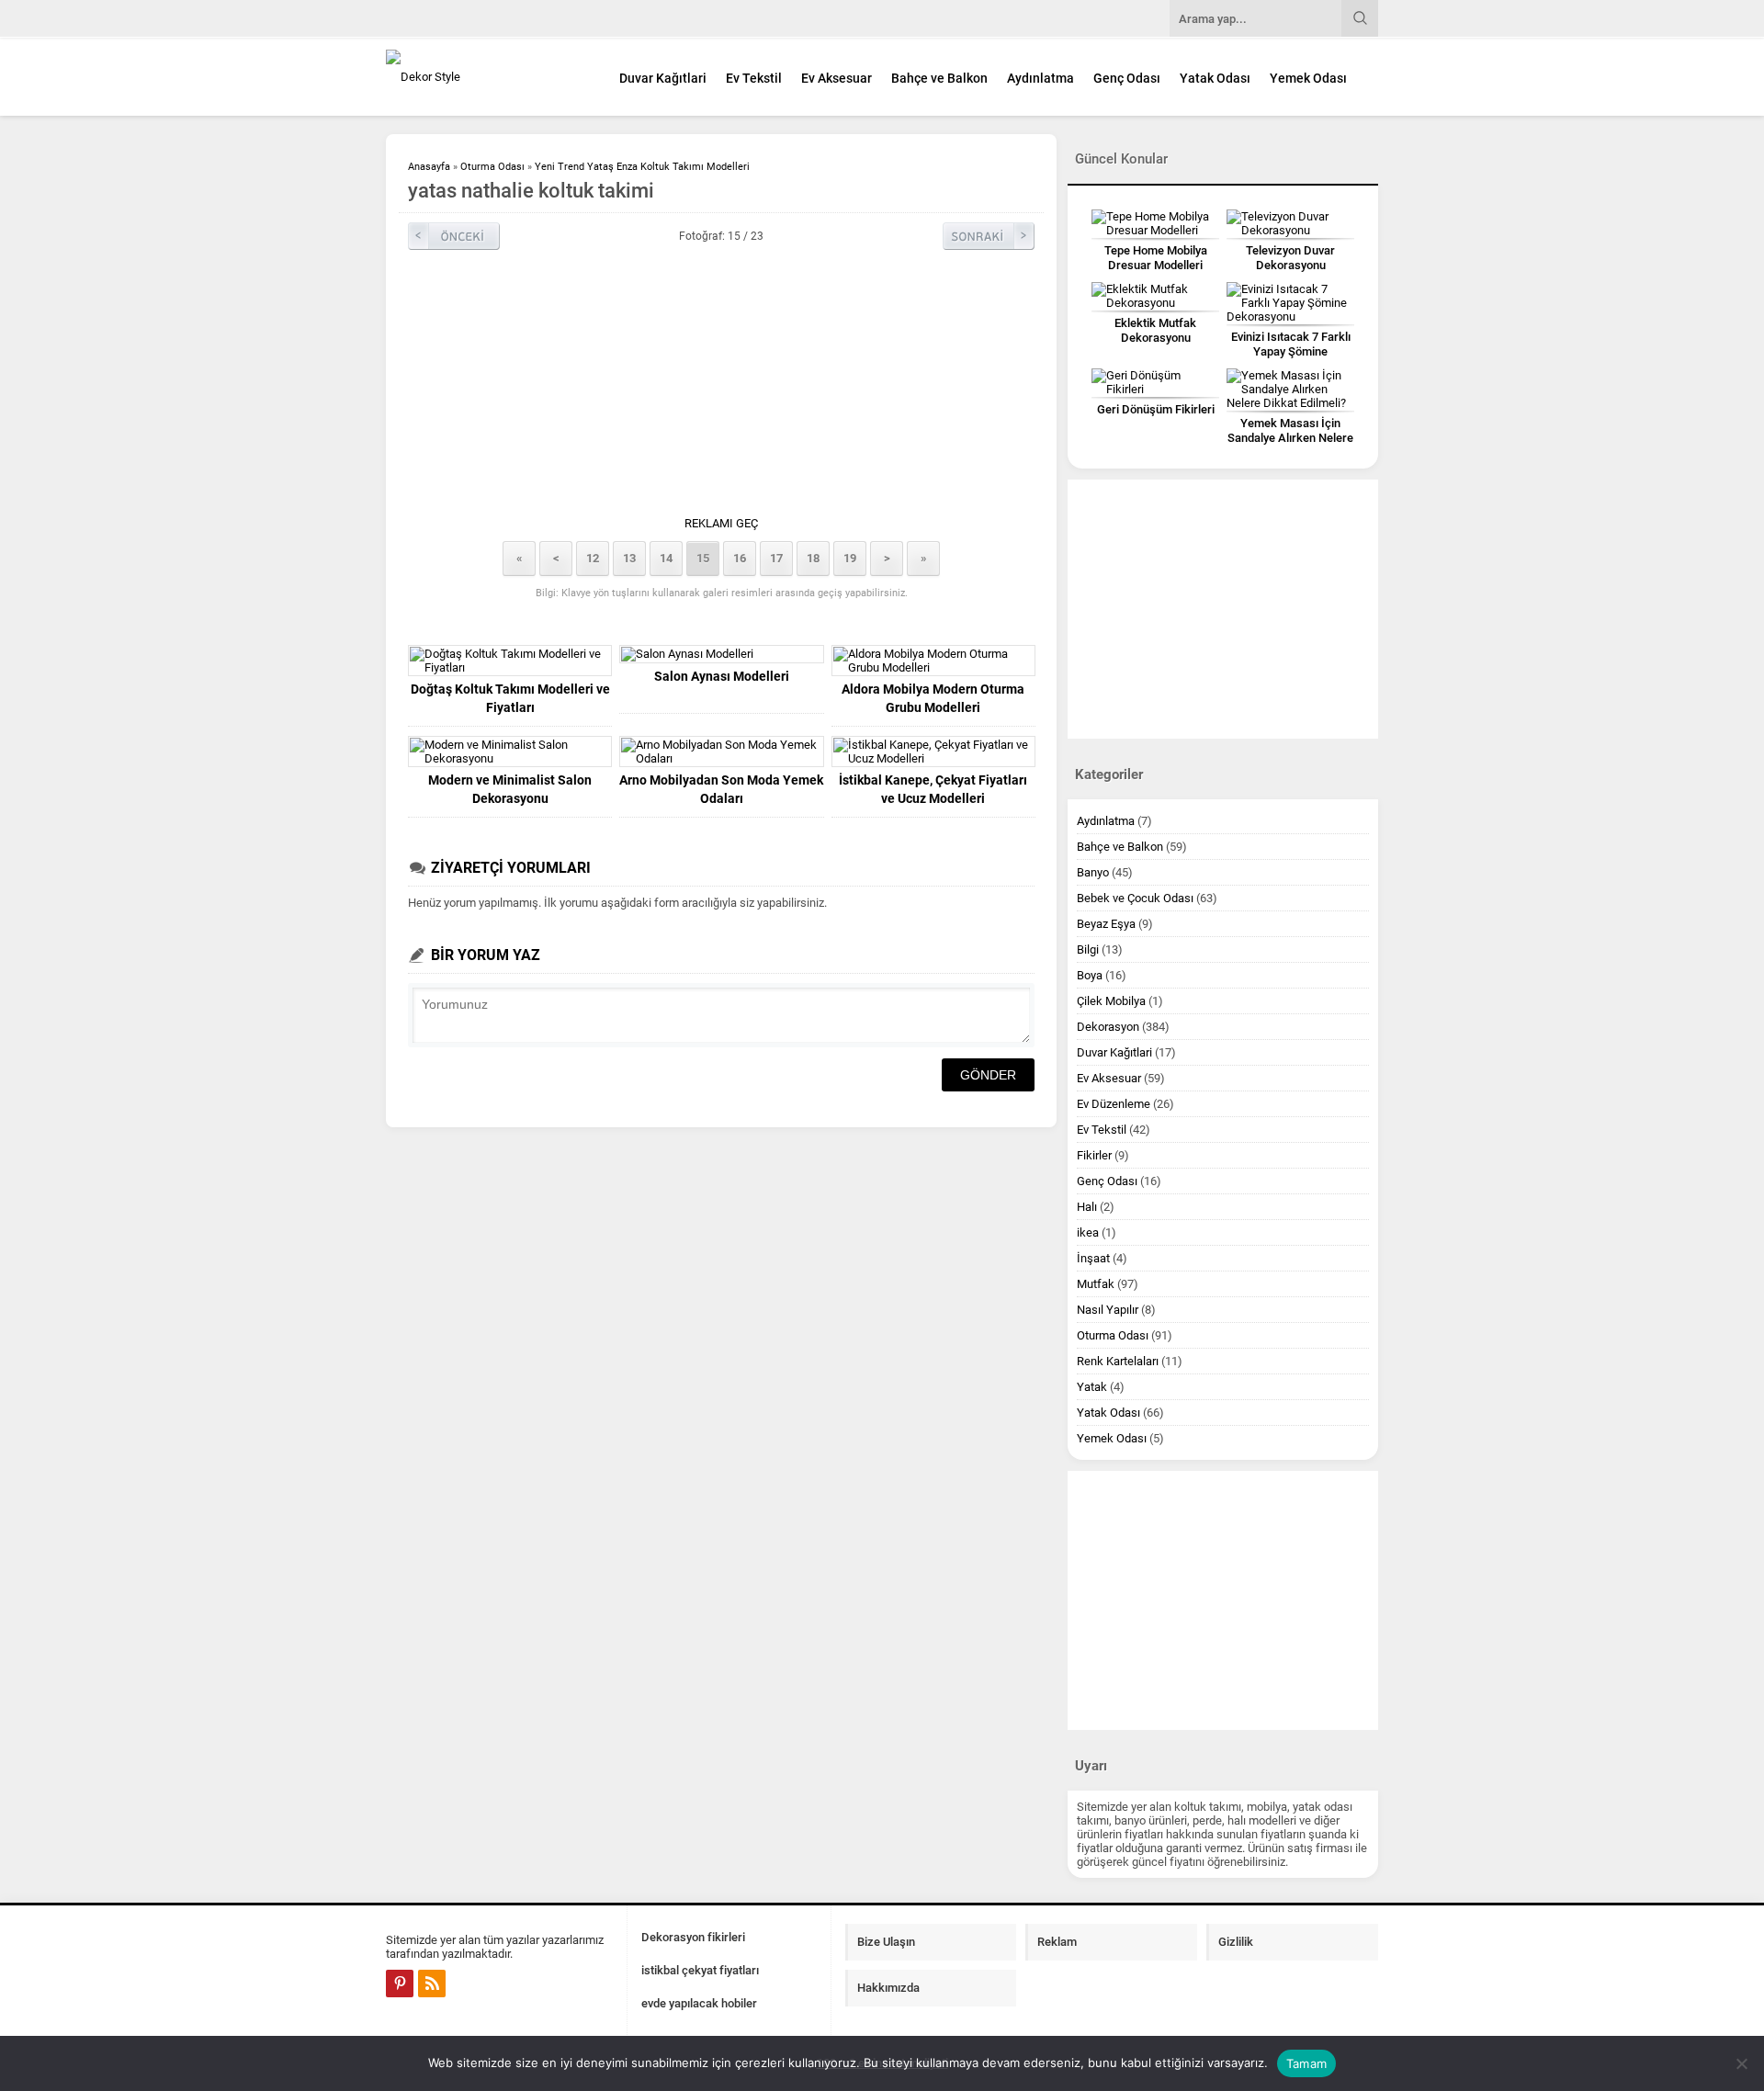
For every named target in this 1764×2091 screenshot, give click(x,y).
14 (666, 558)
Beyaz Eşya (1106, 924)
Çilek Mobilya (1111, 1001)
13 (629, 558)
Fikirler (1094, 1155)
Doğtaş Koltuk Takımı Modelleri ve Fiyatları (510, 698)
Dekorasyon (1108, 1027)
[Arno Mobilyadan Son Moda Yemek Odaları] (721, 752)
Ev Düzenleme (1114, 1104)
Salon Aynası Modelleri (722, 676)
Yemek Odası (1308, 78)
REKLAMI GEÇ (721, 523)
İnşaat (1093, 1258)
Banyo (1093, 872)
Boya (1090, 975)
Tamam (1306, 2063)
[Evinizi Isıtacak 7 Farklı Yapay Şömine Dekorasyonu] (1290, 303)
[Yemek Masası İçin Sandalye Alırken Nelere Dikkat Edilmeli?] (1290, 389)
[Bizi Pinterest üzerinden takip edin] (400, 1984)
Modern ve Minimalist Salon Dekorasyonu (510, 789)
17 (776, 558)
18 (813, 558)
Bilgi (1088, 949)
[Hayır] (1741, 2063)
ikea (1088, 1232)
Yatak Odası (1215, 78)
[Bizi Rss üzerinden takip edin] (432, 1984)
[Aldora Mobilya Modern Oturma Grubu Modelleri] (933, 661)
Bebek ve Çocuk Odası (1135, 898)
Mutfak (1096, 1284)
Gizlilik (1236, 1942)
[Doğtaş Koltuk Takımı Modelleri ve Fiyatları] (510, 661)
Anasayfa (429, 167)
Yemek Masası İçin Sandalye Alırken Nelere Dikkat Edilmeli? (1290, 438)
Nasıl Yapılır (1108, 1310)
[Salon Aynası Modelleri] (721, 654)
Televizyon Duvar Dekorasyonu (1290, 258)
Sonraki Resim (989, 236)
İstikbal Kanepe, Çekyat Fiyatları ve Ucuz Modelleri (933, 789)
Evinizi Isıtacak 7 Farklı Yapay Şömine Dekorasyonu (1291, 351)
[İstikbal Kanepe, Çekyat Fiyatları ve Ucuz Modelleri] (933, 752)
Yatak (1092, 1387)
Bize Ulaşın (886, 1942)
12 (593, 558)
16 (740, 558)
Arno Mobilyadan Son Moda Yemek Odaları (721, 789)
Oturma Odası (492, 167)
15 (703, 558)
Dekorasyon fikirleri (693, 1937)
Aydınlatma (1040, 78)
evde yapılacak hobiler (699, 2003)
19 (850, 558)
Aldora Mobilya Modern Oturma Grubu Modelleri (933, 698)
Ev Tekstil (754, 78)
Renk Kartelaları (1118, 1361)
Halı (1087, 1207)
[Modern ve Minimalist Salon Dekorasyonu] (510, 752)
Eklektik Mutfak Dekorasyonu (1155, 330)
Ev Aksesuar (837, 78)
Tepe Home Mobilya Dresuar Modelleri (1156, 258)
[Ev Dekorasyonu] (487, 77)
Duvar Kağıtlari (663, 78)
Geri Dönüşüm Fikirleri (1156, 409)
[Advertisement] (721, 388)
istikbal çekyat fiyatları (700, 1970)
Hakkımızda (888, 1988)
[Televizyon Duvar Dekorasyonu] (1290, 223)
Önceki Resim (454, 236)
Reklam (1057, 1942)
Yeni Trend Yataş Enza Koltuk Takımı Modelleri (642, 167)
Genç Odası (1127, 78)
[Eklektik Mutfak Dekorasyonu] (1155, 296)
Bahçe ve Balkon (939, 78)
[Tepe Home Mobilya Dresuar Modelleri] (1155, 223)
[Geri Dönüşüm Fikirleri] (1155, 382)
